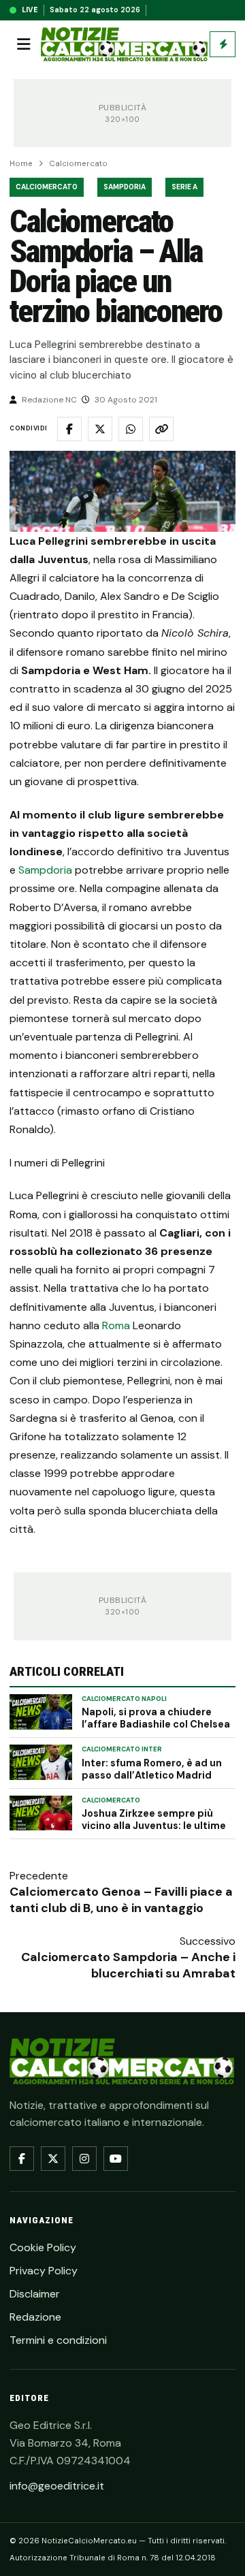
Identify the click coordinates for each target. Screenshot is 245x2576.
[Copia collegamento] (161, 429)
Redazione (35, 2317)
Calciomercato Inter (122, 1749)
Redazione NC (49, 400)
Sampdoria (125, 187)
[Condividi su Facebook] (69, 429)
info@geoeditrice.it (57, 2486)
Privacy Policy (44, 2271)
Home (21, 164)
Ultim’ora (223, 44)
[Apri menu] (24, 44)
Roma (116, 1325)
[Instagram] (84, 2159)
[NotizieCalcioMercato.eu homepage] (124, 45)
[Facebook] (22, 2159)
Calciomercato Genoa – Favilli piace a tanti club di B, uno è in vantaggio (121, 1900)
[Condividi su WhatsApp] (131, 429)
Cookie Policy (43, 2247)
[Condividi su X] (100, 429)
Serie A (184, 187)
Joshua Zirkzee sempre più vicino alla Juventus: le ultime (154, 1819)
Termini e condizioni (58, 2340)
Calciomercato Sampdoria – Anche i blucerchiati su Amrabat (128, 1965)
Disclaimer (35, 2294)
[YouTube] (116, 2159)
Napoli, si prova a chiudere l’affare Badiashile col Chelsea (156, 1718)
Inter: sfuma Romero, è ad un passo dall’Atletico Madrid (152, 1769)
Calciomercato (78, 164)
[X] (53, 2159)
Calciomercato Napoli (124, 1699)
